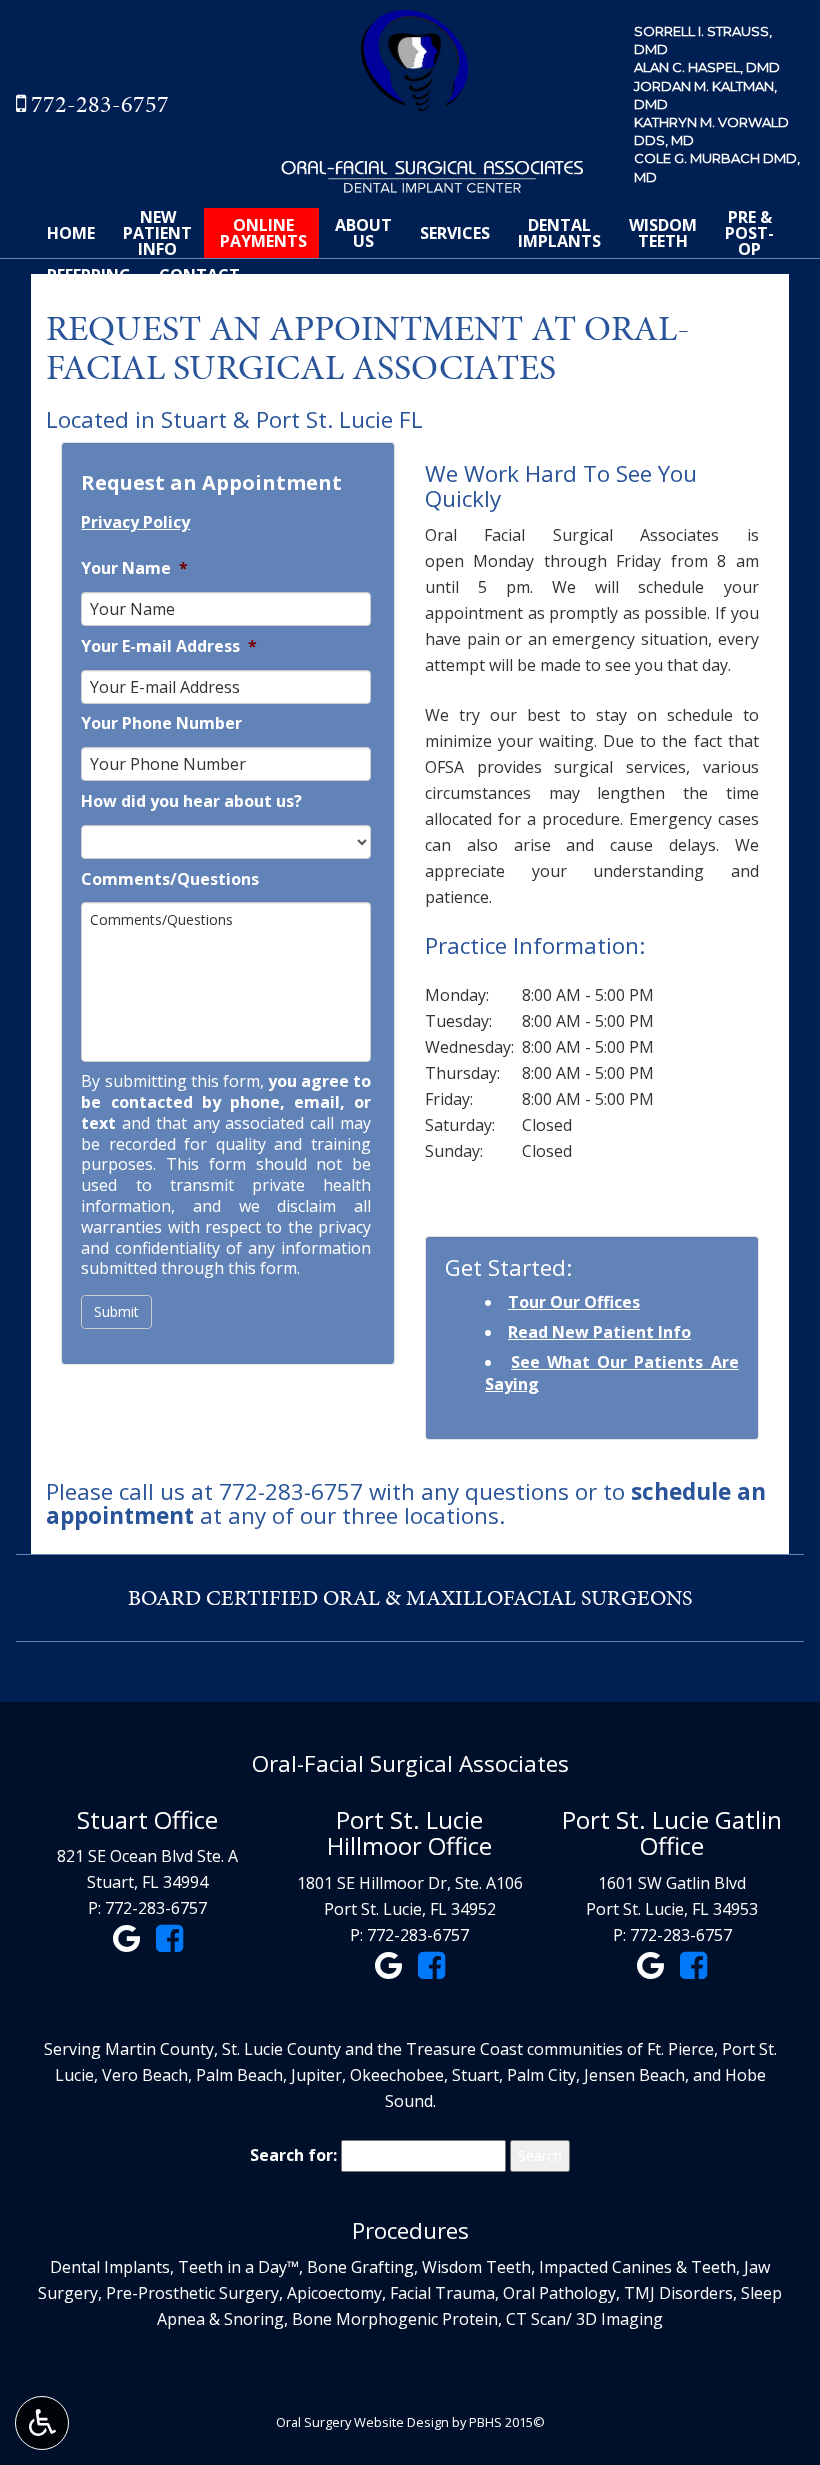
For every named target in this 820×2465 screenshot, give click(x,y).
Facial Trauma (442, 2293)
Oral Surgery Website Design (362, 2422)
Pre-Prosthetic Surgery (192, 2293)
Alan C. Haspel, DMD (707, 67)
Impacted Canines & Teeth (637, 2267)
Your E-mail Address (169, 646)
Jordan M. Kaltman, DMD (705, 95)
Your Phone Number (161, 723)
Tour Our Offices (574, 1302)
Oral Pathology (559, 2293)
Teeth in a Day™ (238, 2267)
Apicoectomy (334, 2293)
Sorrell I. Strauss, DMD (703, 40)
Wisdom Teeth (476, 2267)
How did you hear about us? (191, 801)
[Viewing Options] (42, 2423)
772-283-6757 (100, 104)
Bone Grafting (360, 2267)
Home (71, 233)
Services (455, 233)
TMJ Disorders (678, 2293)
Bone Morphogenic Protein (395, 2319)
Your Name (134, 568)
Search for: (293, 2155)
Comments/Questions (170, 879)
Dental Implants (110, 2267)
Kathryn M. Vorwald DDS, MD (711, 131)
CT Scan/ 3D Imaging (584, 2319)
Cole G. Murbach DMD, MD (717, 167)
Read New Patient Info (599, 1332)
